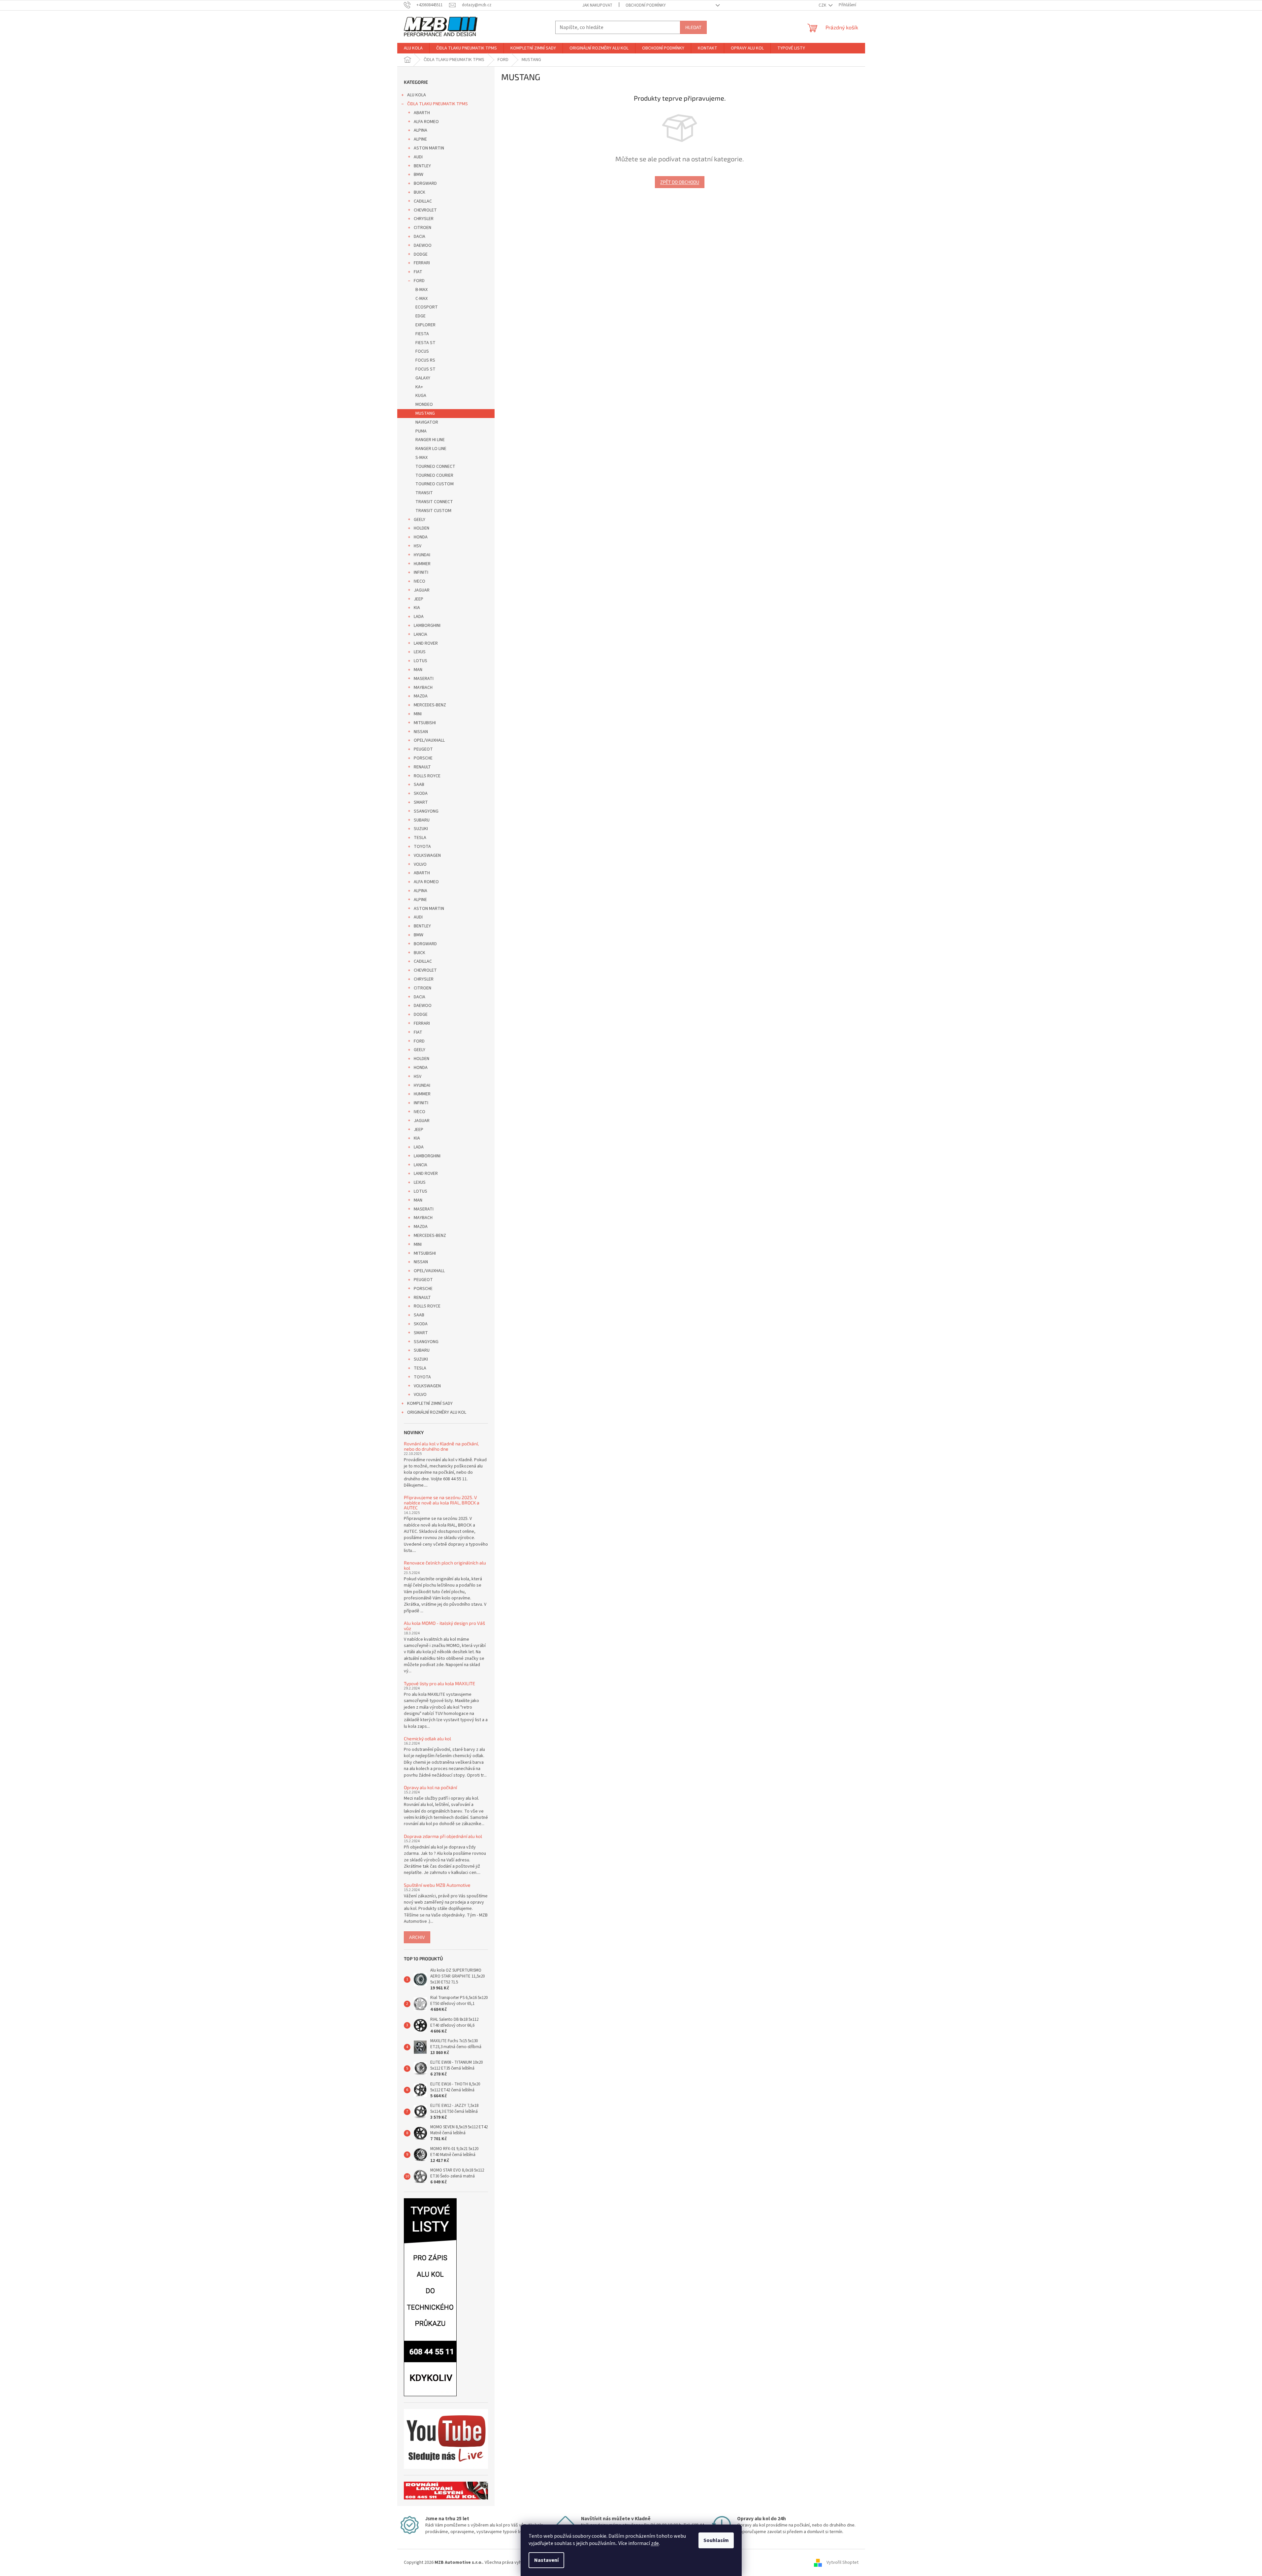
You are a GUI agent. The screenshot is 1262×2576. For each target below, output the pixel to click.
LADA (419, 617)
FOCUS (422, 351)
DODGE (421, 254)
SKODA (421, 793)
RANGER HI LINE (430, 440)
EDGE (421, 316)
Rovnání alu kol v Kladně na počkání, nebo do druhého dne (441, 1446)
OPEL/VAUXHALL (429, 740)
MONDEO (424, 404)
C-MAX (421, 299)
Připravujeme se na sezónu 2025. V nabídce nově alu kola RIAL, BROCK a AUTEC (442, 1502)
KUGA (421, 396)
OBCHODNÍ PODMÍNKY (646, 5)
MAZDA (421, 696)
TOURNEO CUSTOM (435, 484)
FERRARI (422, 263)
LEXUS (420, 652)
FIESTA (422, 334)
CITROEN (422, 228)
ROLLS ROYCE (427, 776)
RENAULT (422, 767)
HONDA (421, 537)
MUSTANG (425, 413)
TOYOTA (422, 847)
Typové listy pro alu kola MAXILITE (439, 1683)
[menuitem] (413, 48)
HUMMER (422, 564)
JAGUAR (422, 590)
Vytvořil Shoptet (842, 2562)
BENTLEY (422, 166)
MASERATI (424, 679)
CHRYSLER (424, 219)
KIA (417, 608)
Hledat (693, 27)
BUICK (420, 192)
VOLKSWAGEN (427, 855)
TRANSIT (424, 493)
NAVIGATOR (427, 422)
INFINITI (421, 572)
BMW (419, 175)
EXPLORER (425, 325)
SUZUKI (421, 829)
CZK (823, 5)
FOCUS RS (425, 360)
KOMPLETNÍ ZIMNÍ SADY (430, 1403)
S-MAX (421, 458)
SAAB (419, 785)
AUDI (418, 157)
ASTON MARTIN (429, 148)
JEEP (419, 599)
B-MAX (421, 290)
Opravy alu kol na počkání (430, 1787)
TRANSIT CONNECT (434, 502)
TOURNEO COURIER (434, 475)
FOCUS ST (425, 369)
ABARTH (422, 113)
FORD (419, 281)
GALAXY (423, 378)
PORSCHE (423, 758)
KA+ (419, 387)
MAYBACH (423, 688)
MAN (418, 670)
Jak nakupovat (597, 5)
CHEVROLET (425, 210)
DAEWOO (423, 245)
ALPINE (420, 139)
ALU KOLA (417, 95)
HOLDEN (421, 528)
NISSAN (421, 732)
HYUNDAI (422, 555)
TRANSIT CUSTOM (433, 511)
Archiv (417, 1937)
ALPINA (421, 130)
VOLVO (420, 864)
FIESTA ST (425, 343)
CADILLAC (423, 201)
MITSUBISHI (425, 723)
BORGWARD (425, 183)
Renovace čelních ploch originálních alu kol (445, 1565)
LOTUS (421, 661)
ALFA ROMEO (426, 122)
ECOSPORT (427, 307)
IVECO (420, 581)
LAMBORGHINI (427, 626)
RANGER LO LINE (431, 449)
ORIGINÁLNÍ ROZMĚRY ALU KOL (437, 1412)
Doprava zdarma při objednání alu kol (443, 1836)
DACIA (420, 237)
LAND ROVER (426, 643)
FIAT (418, 272)
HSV (418, 546)
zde (655, 2543)
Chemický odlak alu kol (427, 1739)
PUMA (421, 431)
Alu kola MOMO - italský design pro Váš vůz (444, 1626)
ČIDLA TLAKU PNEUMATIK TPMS (437, 104)
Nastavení (546, 2560)
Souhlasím (716, 2540)
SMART (421, 802)
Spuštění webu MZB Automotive (437, 1885)
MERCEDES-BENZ (430, 705)
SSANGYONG (426, 811)
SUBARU (422, 820)
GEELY (420, 520)
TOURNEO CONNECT (435, 467)
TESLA (420, 838)
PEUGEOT (423, 749)
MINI (418, 714)
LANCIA (421, 634)
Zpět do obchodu (680, 182)
